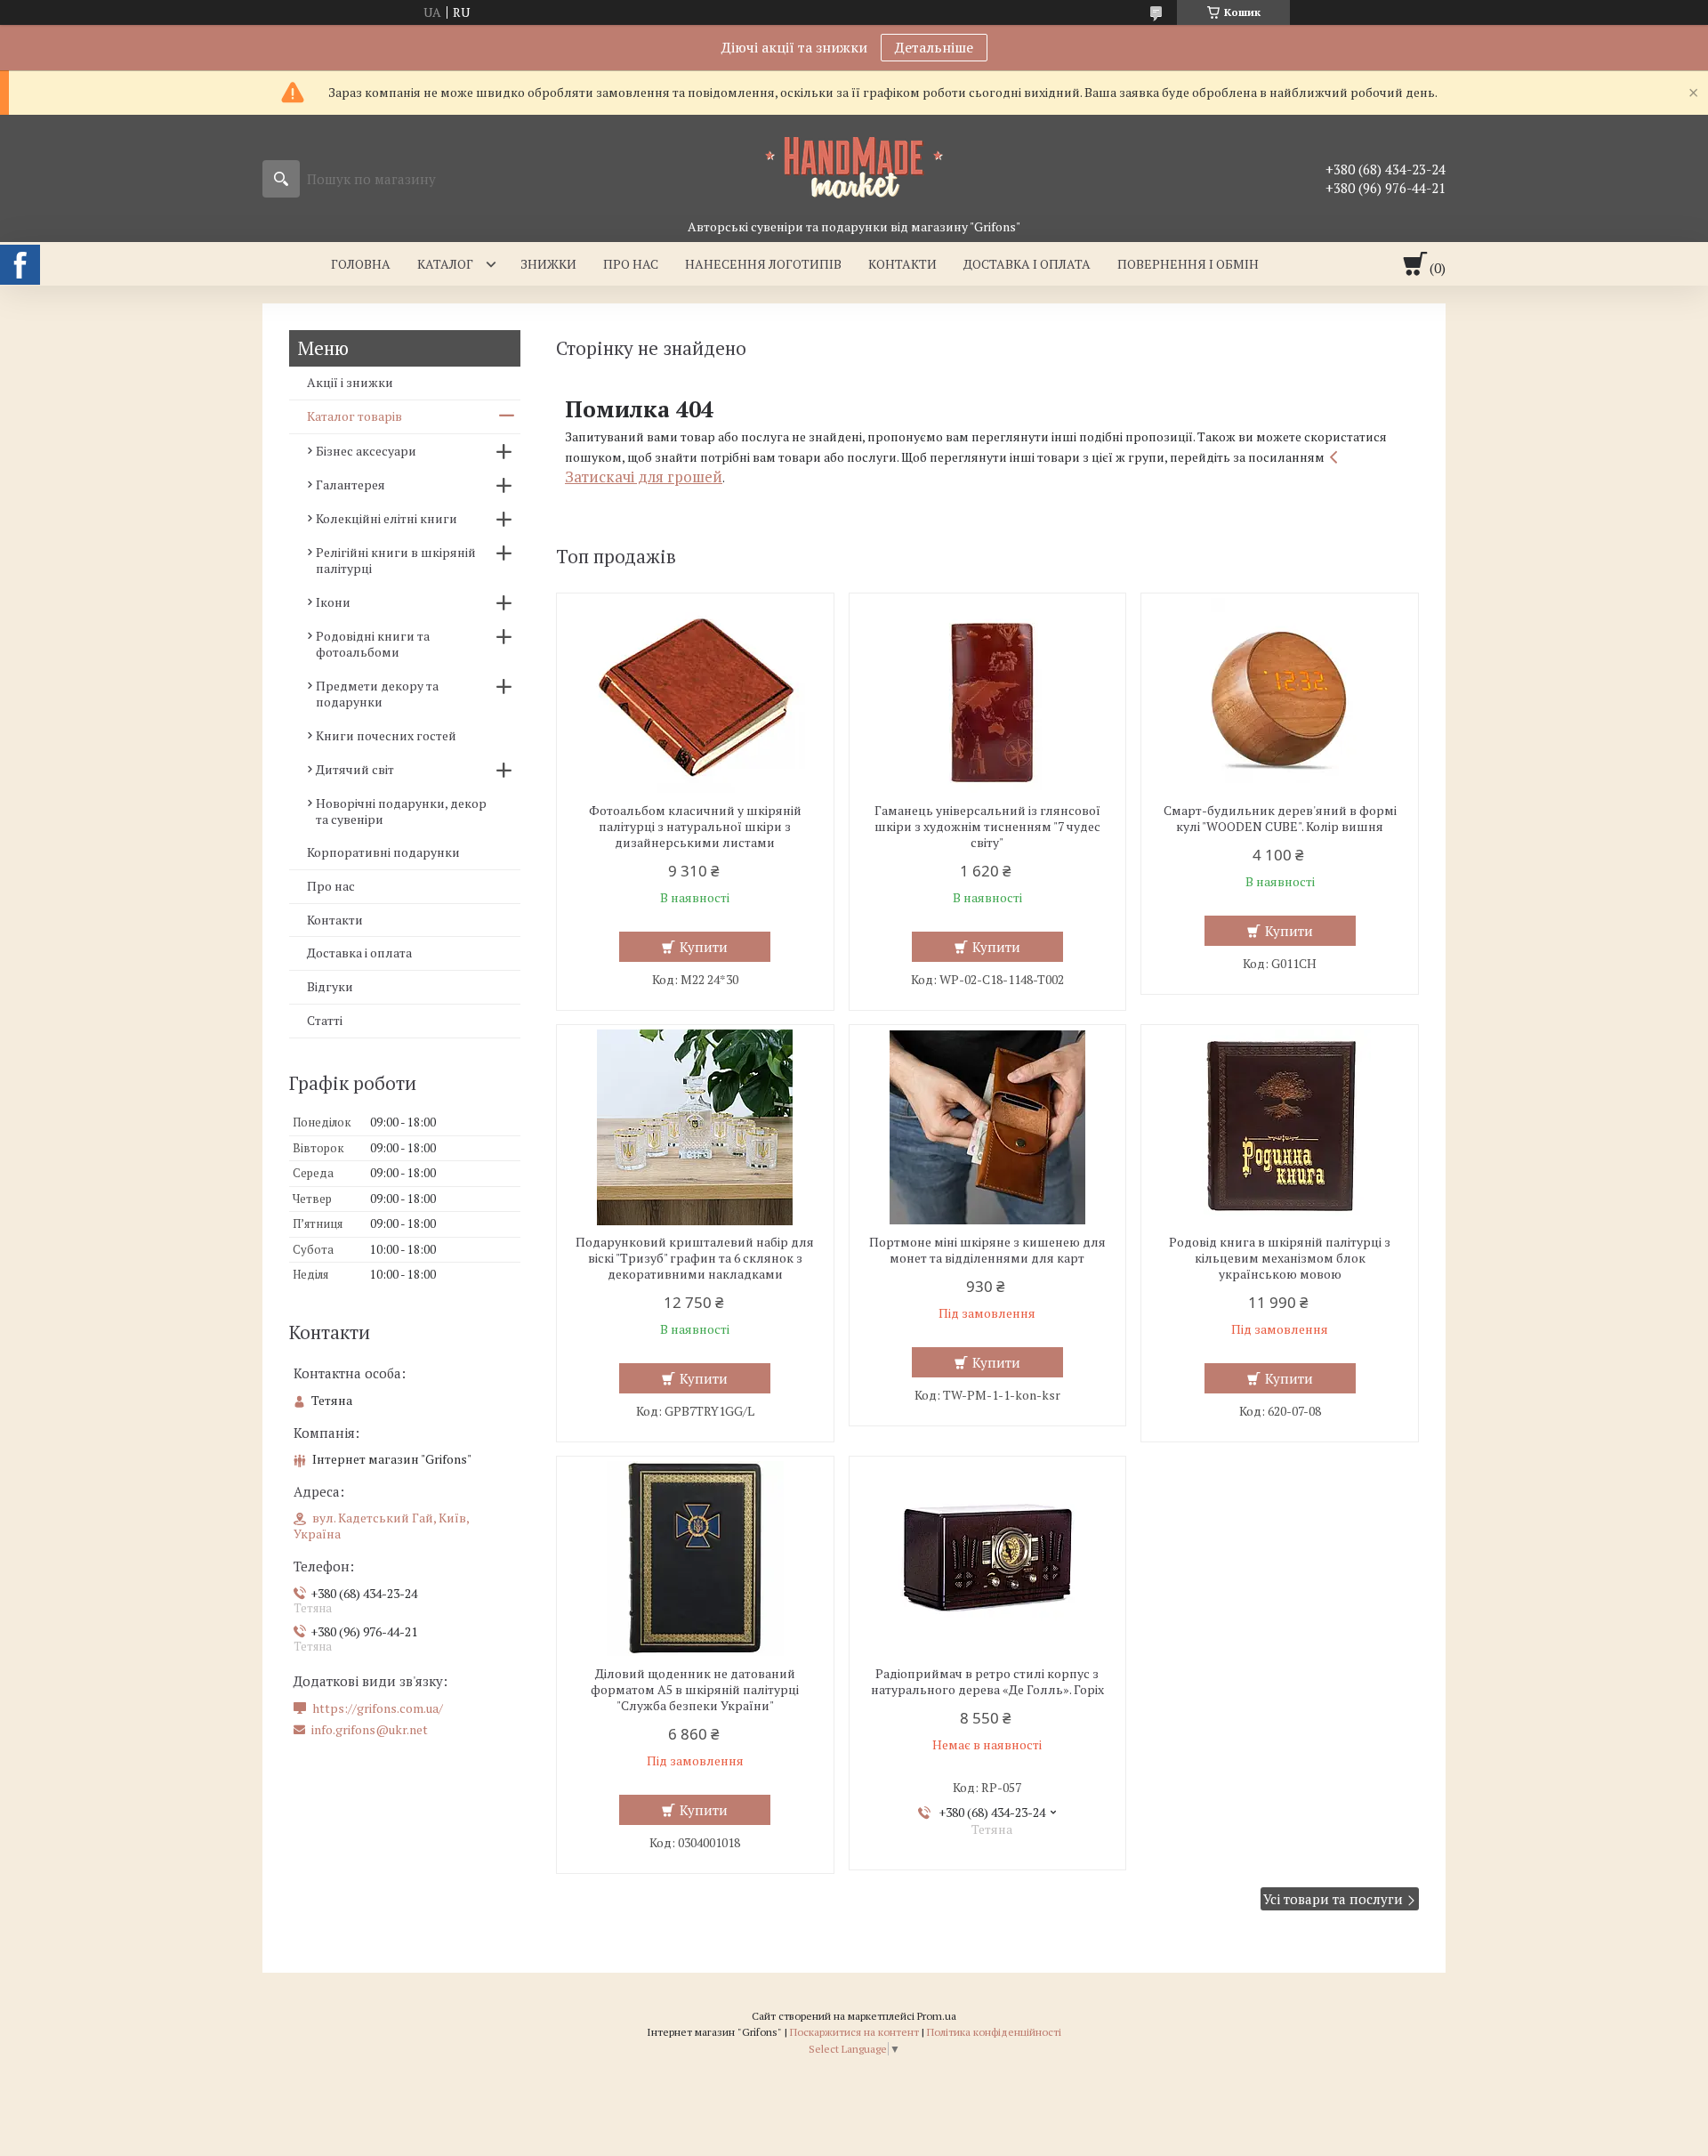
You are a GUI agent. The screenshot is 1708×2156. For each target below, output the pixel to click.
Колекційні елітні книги (387, 518)
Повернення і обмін (1188, 264)
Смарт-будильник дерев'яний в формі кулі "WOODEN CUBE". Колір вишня (1280, 819)
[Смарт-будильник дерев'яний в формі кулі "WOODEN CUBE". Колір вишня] (1280, 696)
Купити (704, 947)
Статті (325, 1020)
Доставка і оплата (1027, 264)
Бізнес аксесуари (366, 451)
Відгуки (330, 986)
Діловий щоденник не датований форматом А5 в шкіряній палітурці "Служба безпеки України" (695, 1690)
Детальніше (934, 47)
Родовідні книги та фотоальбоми (373, 644)
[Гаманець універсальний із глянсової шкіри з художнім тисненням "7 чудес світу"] (988, 696)
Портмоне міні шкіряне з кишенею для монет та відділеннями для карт (987, 1250)
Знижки (548, 264)
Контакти (902, 264)
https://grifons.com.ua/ (378, 1708)
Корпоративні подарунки (383, 852)
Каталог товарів (354, 416)
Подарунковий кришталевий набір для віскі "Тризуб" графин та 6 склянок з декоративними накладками (695, 1258)
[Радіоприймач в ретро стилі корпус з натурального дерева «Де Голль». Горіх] (988, 1559)
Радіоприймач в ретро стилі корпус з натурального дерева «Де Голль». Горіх (987, 1682)
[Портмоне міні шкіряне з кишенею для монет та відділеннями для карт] (988, 1127)
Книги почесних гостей (386, 735)
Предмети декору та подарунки (377, 694)
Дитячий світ (355, 769)
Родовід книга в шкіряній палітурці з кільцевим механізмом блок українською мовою (1280, 1258)
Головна (361, 264)
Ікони (333, 602)
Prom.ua (937, 2016)
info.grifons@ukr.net (370, 1730)
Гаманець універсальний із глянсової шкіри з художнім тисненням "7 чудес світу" (987, 827)
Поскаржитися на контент (854, 2032)
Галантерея (350, 484)
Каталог (445, 264)
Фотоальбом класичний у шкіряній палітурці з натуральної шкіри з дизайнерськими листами (695, 827)
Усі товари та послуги (1333, 1899)
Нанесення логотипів (763, 264)
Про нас (631, 264)
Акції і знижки (350, 382)
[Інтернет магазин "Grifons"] (854, 166)
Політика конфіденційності (994, 2032)
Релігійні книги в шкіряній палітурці (396, 560)
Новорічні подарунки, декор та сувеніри (401, 811)
